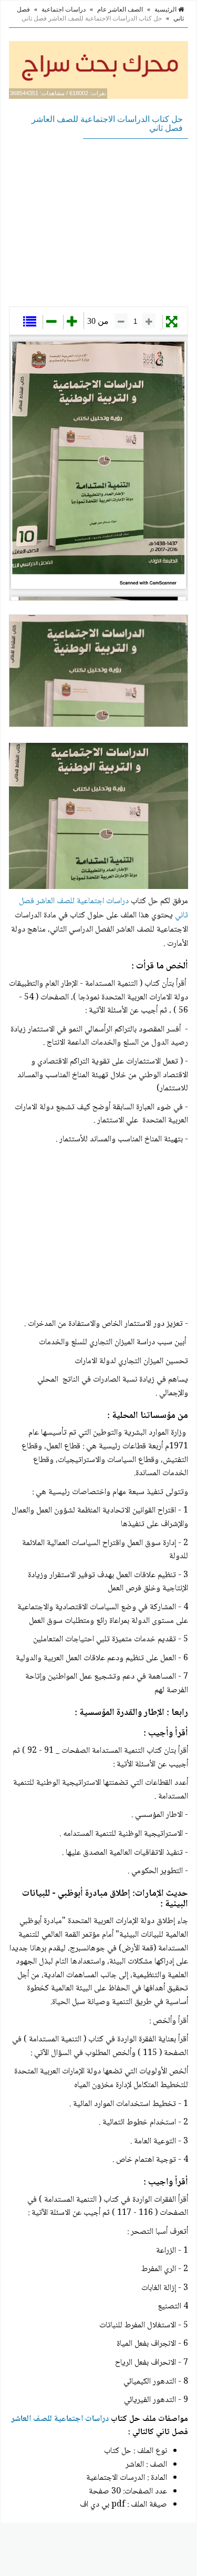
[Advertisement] (98, 222)
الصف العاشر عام (120, 9)
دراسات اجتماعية (64, 9)
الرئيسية (166, 9)
